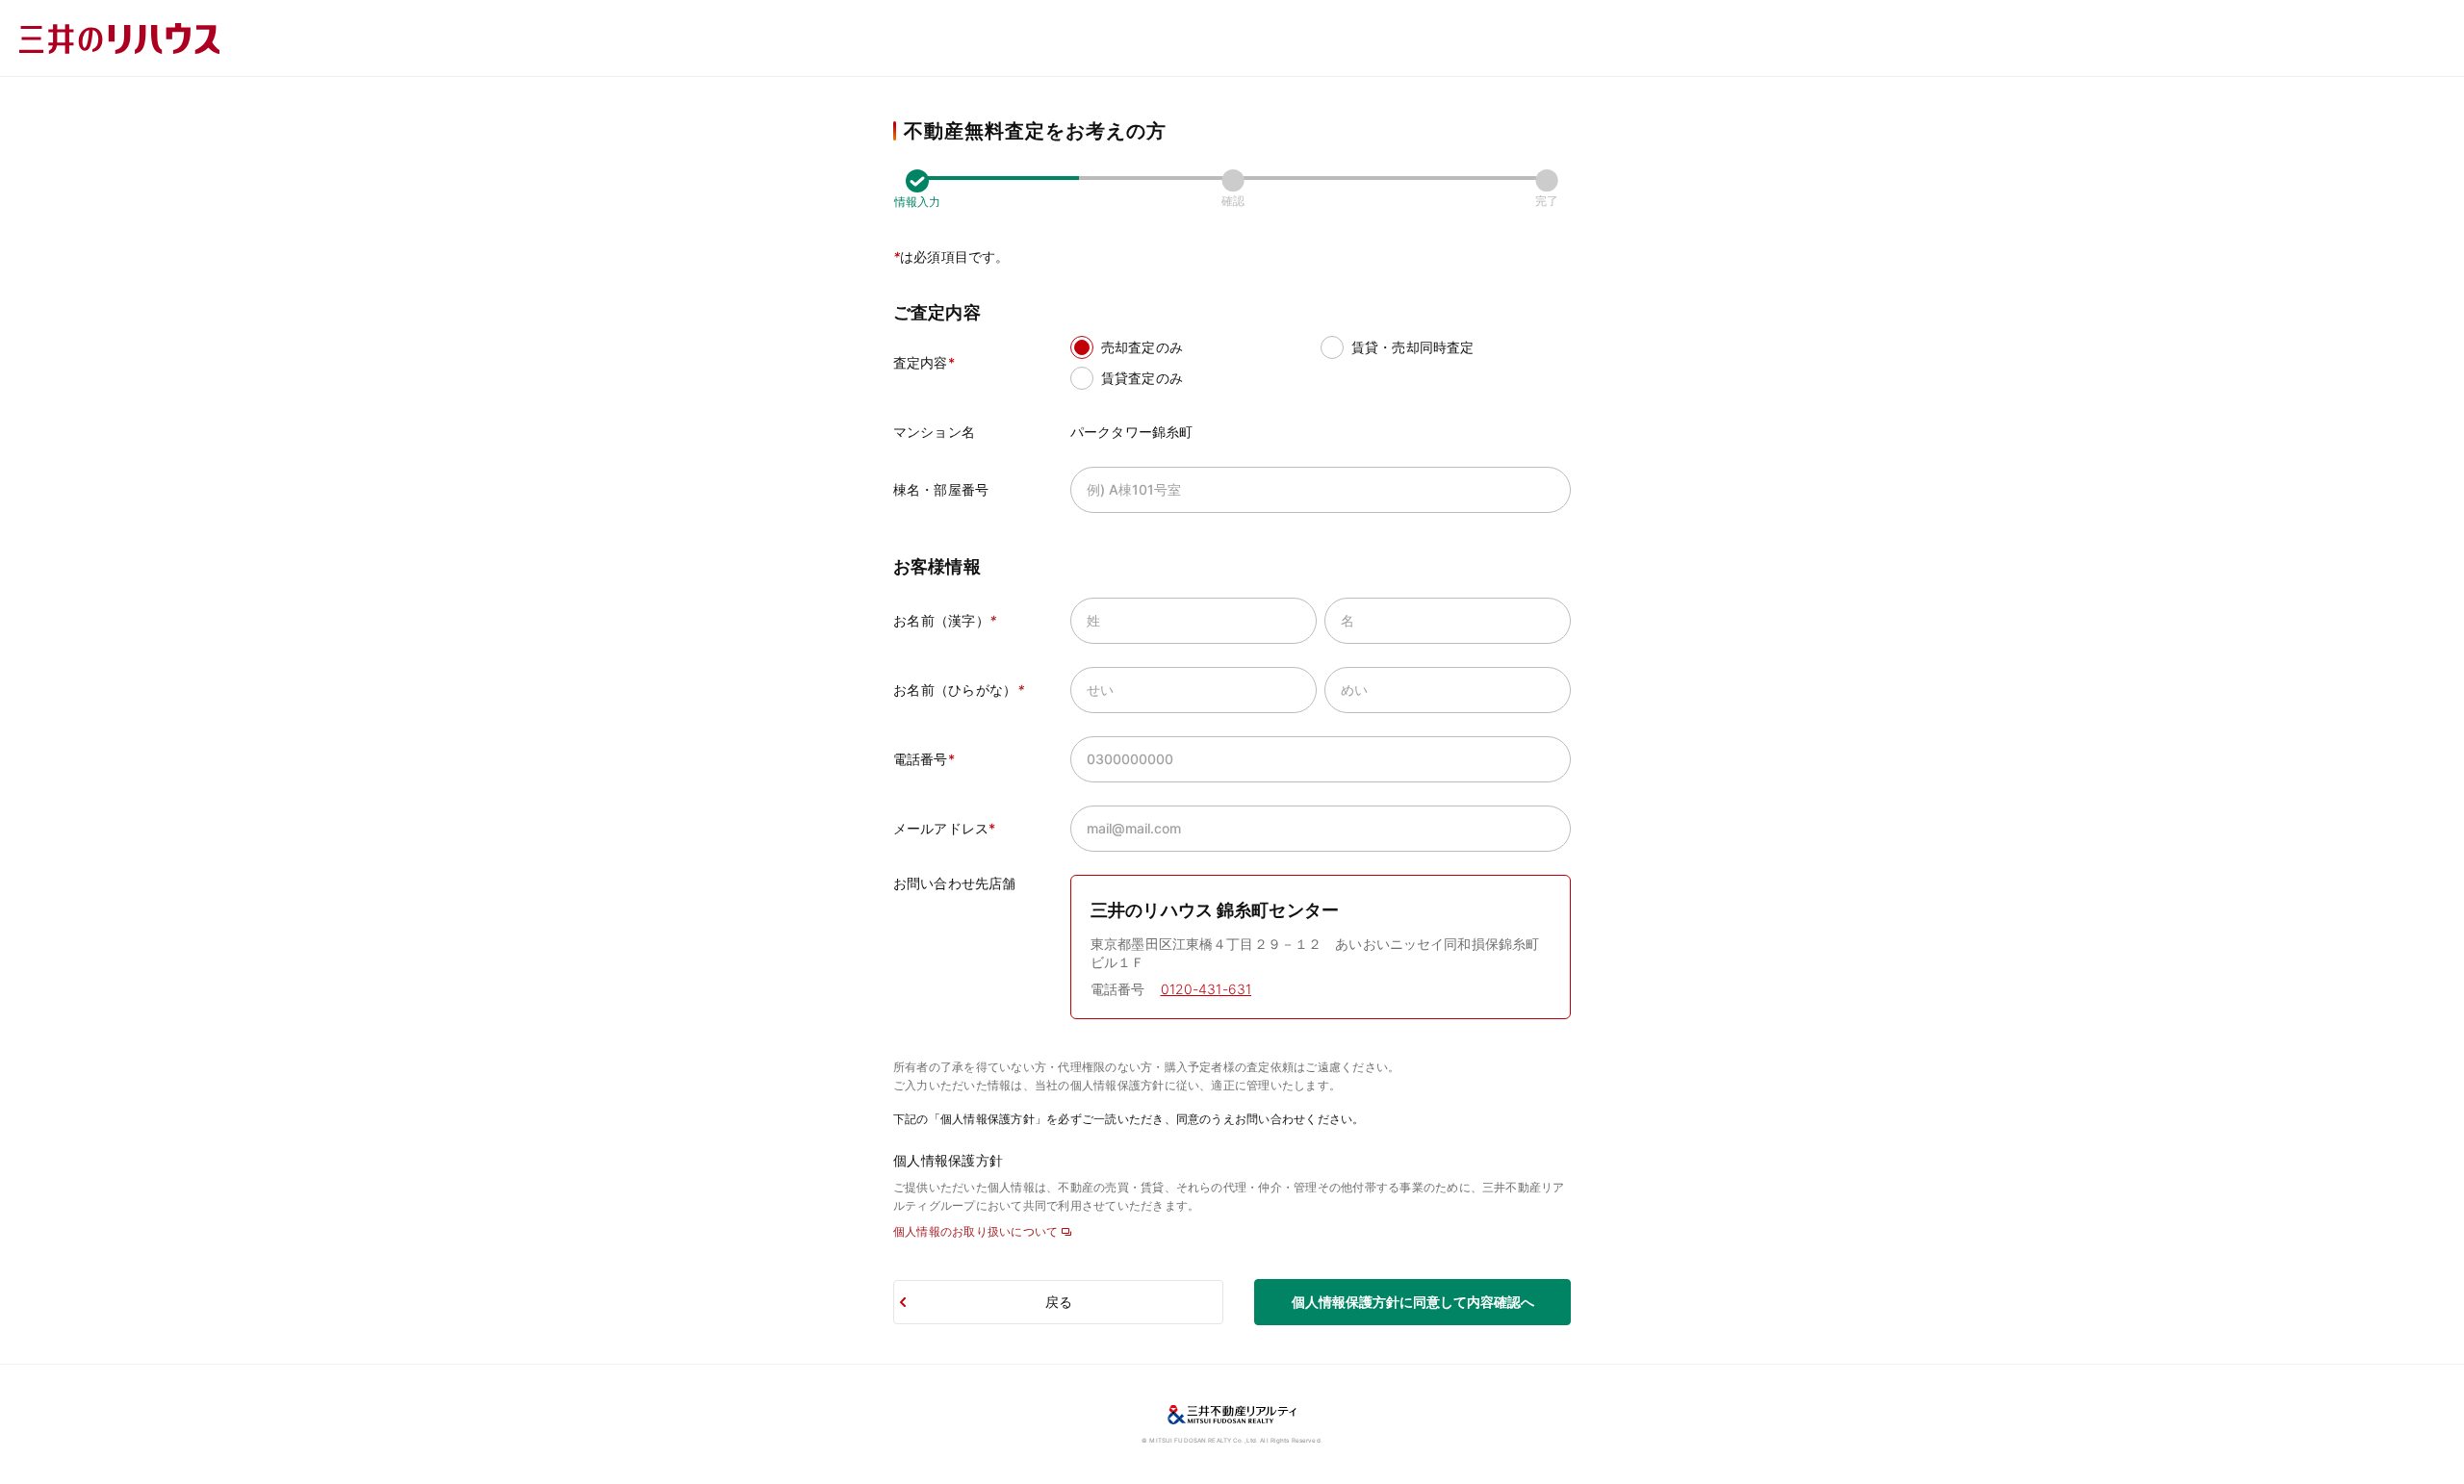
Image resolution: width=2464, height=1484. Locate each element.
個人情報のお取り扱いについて (975, 1231)
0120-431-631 (1206, 989)
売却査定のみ (1142, 347)
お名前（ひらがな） (959, 690)
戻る (1059, 1302)
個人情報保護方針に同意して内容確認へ (1413, 1302)
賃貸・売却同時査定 (1412, 347)
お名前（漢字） (945, 620)
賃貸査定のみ (1142, 378)
